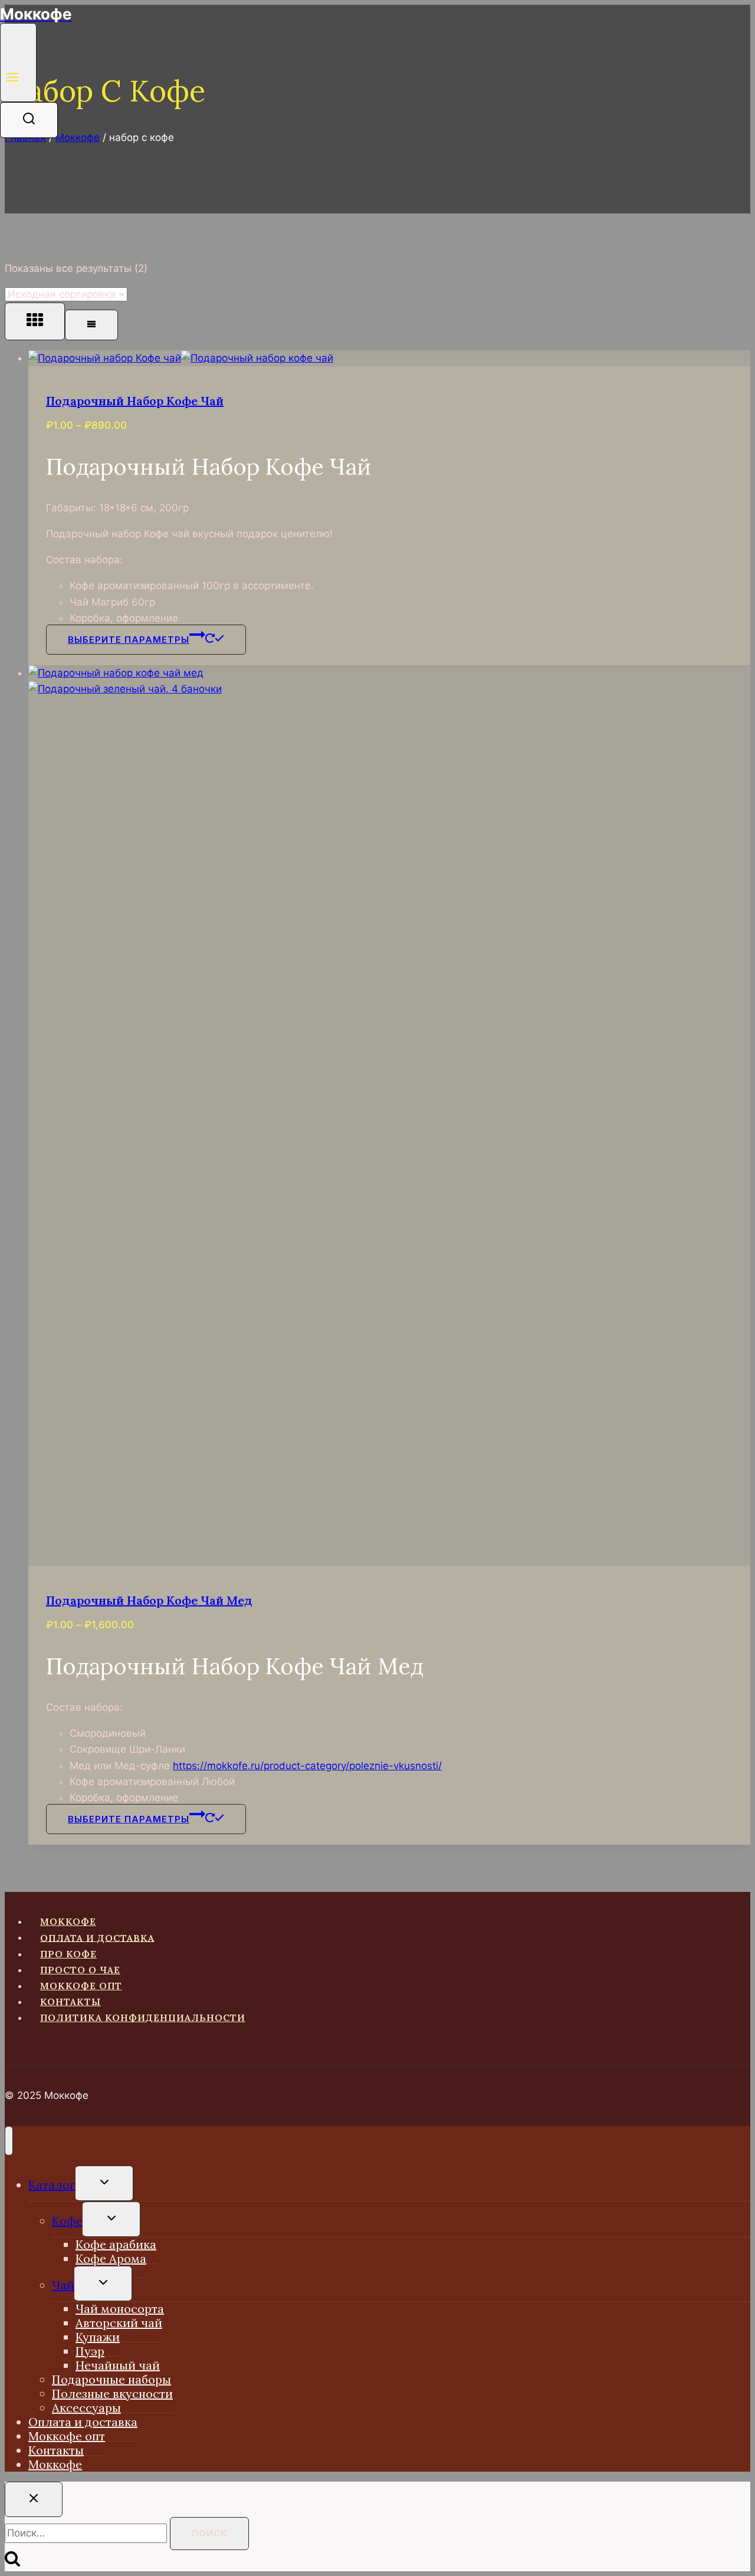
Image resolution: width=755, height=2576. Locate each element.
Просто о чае (80, 1970)
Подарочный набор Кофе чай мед (149, 1600)
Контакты (70, 2002)
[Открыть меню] (18, 63)
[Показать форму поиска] (29, 120)
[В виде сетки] (35, 321)
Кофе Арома (111, 2258)
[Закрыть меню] (9, 2141)
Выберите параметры (129, 640)
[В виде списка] (91, 325)
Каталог (52, 2185)
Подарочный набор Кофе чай (135, 401)
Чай (63, 2285)
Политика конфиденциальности (143, 2018)
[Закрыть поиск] (34, 2499)
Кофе (67, 2221)
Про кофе (68, 1954)
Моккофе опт (81, 1986)
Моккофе (68, 1921)
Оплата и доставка (97, 1937)
